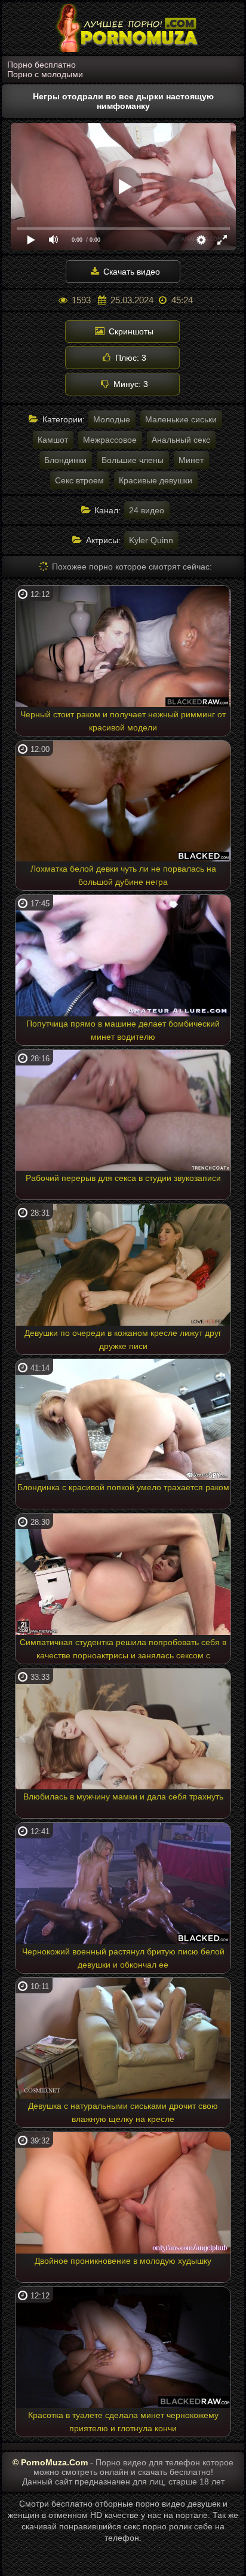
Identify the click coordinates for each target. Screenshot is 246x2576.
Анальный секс (181, 440)
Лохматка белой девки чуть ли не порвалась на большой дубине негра (123, 875)
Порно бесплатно (41, 65)
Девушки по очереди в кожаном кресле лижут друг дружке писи (123, 1339)
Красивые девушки (156, 480)
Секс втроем (79, 480)
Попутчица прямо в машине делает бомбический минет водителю (123, 1030)
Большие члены (133, 460)
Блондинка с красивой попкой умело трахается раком (123, 1487)
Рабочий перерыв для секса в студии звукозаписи (123, 1178)
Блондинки (65, 460)
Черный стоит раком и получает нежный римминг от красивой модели (123, 721)
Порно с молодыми (45, 74)
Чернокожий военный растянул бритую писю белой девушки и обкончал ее (123, 1958)
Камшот (53, 440)
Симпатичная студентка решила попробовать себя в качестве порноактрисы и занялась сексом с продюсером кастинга (123, 1651)
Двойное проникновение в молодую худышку (123, 2261)
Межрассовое (110, 440)
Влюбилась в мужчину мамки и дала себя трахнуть (123, 1796)
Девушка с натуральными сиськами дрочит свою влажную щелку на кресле (123, 2112)
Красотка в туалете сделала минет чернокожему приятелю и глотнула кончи (123, 2422)
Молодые (112, 419)
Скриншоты (130, 331)
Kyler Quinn (151, 540)
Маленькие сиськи (181, 419)
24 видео (147, 510)
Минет (191, 460)
